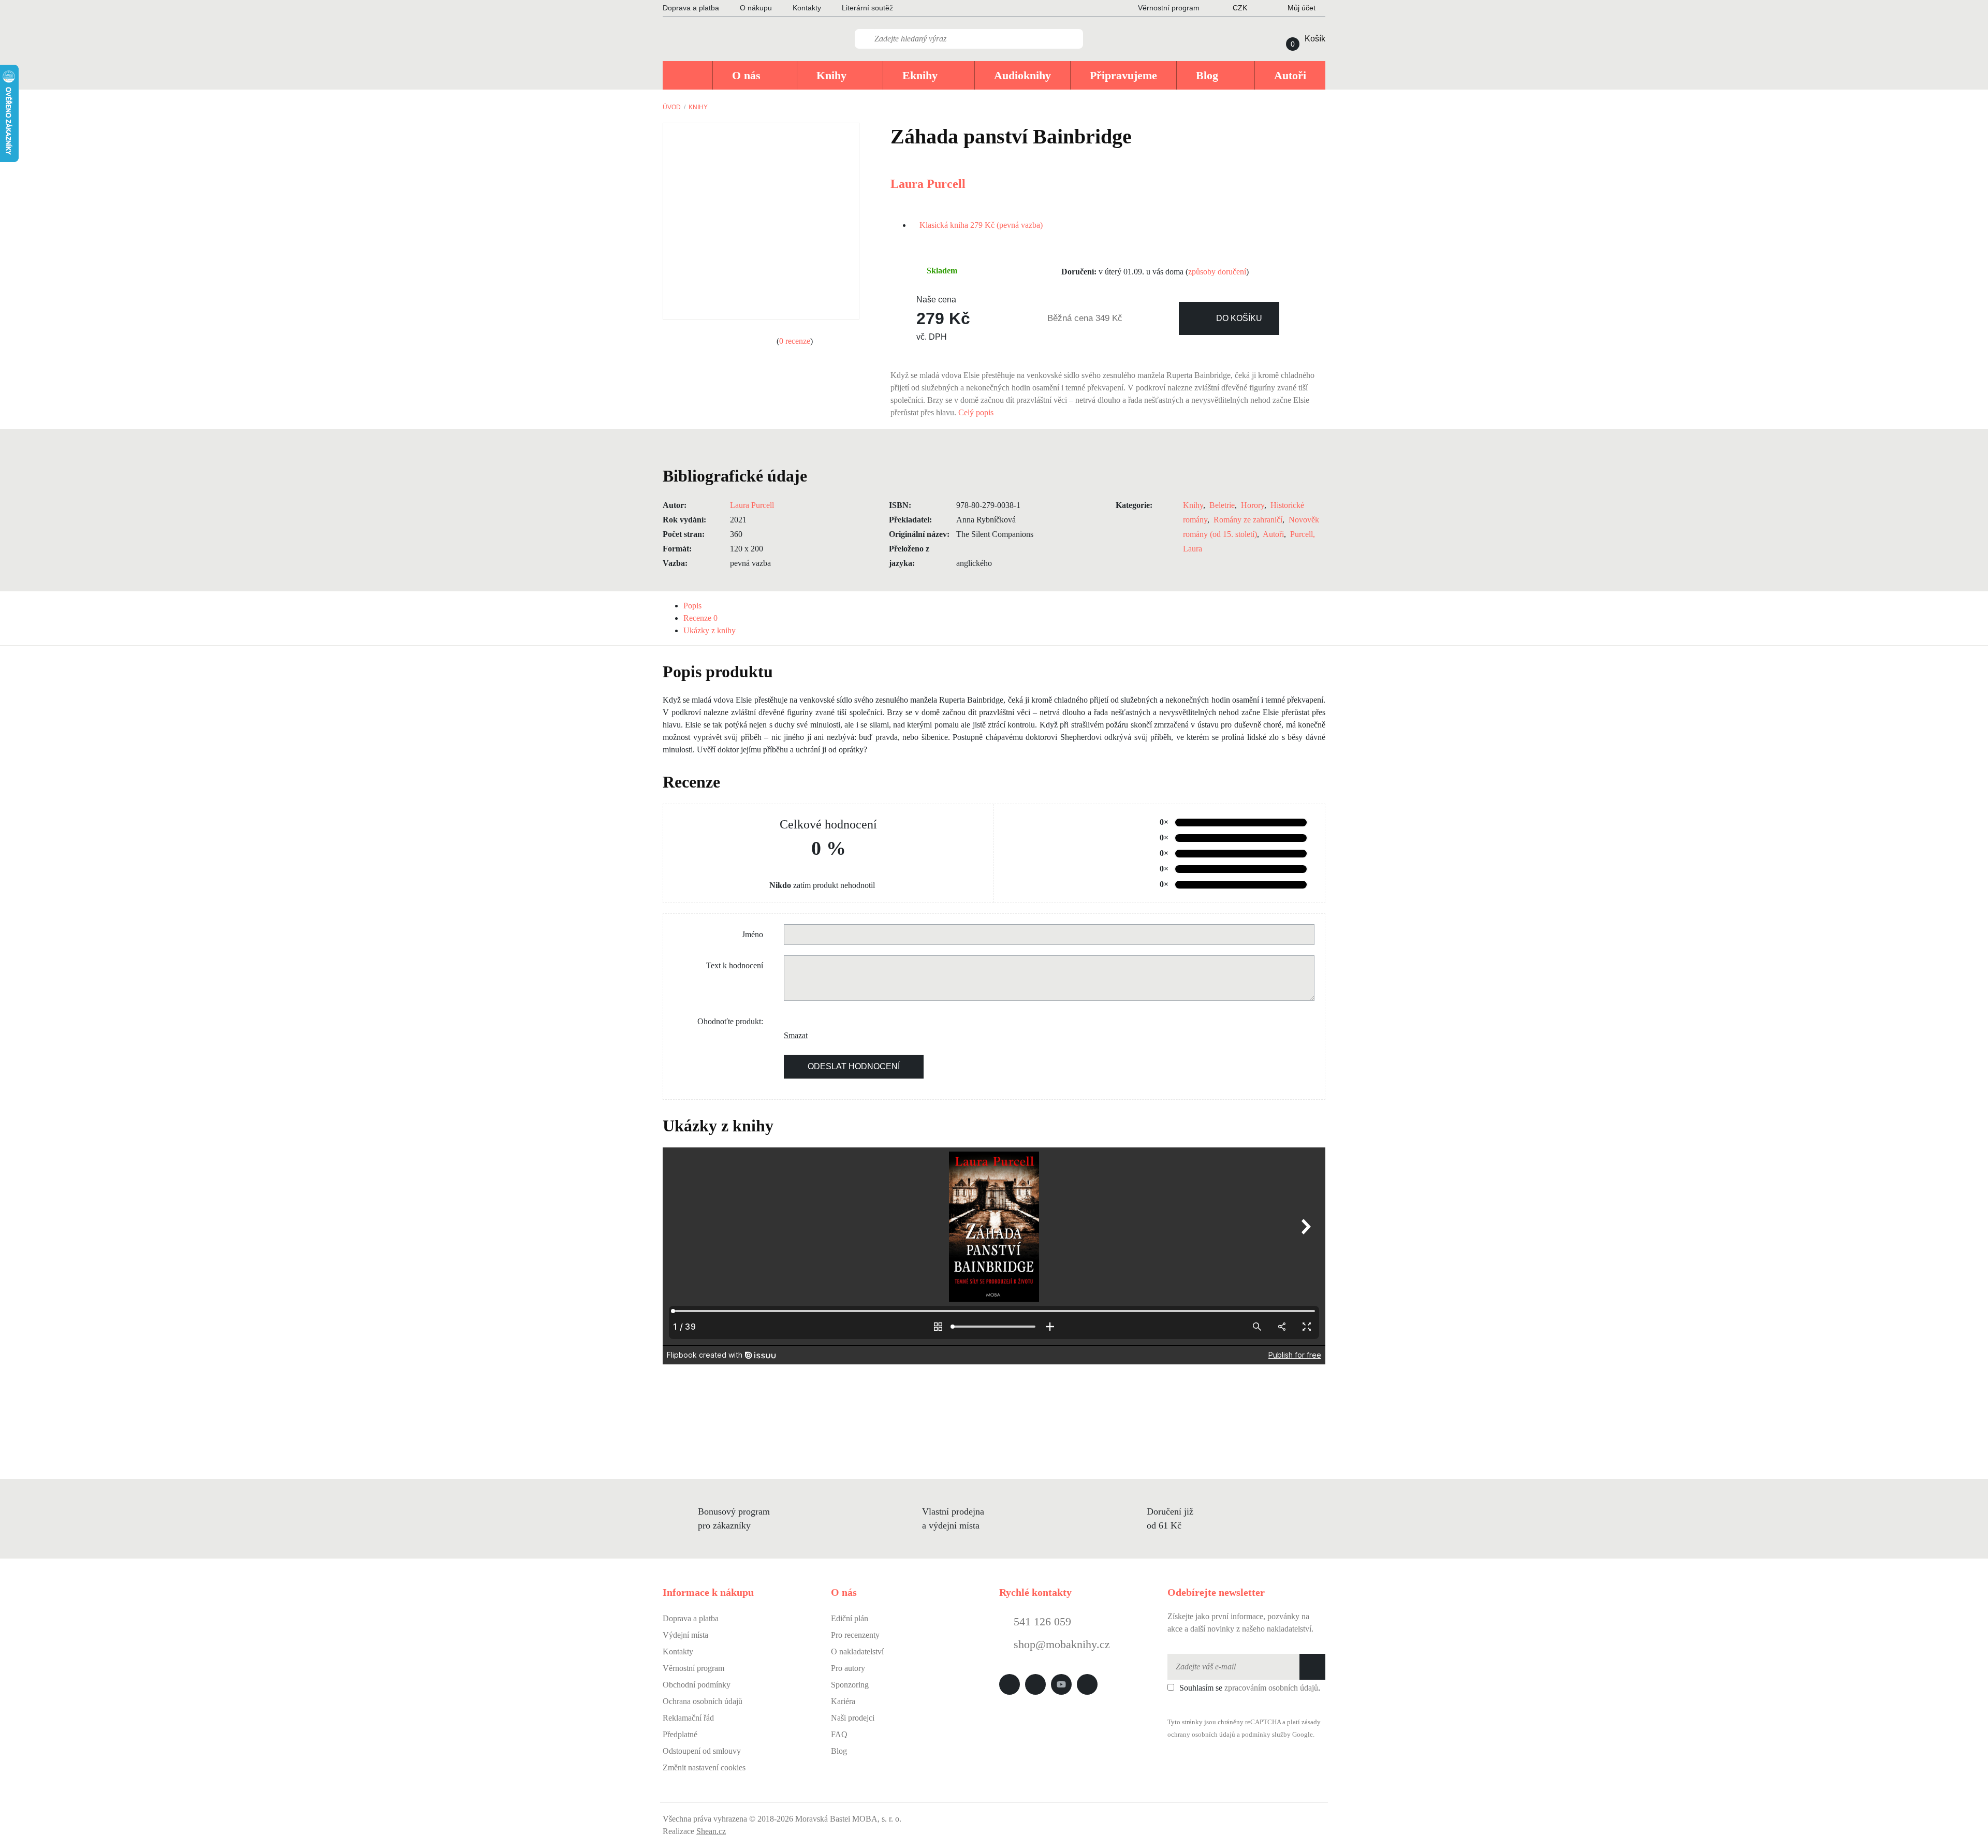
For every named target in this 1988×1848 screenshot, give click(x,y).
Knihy (698, 107)
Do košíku (1239, 318)
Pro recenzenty (855, 1635)
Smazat (792, 1035)
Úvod (672, 107)
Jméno (752, 934)
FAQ (839, 1734)
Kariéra (843, 1701)
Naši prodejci (853, 1718)
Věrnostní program (693, 1668)
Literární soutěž (867, 8)
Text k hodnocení (735, 965)
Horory (1253, 505)
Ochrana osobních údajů (703, 1701)
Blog (839, 1751)
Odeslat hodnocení (854, 1066)
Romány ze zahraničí (1248, 520)
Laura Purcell (928, 184)
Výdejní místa (685, 1635)
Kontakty (807, 8)
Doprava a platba (691, 8)
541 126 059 (1041, 1621)
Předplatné (680, 1734)
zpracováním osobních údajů (1271, 1688)
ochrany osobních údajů (1201, 1735)
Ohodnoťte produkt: (730, 1021)
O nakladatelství (857, 1651)
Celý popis (977, 412)
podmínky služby (1266, 1735)
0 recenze (795, 341)
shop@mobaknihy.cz (1062, 1644)
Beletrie (1222, 505)
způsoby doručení (1217, 272)
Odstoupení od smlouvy (702, 1751)
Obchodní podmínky (697, 1685)
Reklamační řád (688, 1718)
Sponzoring (850, 1685)
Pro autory (848, 1668)
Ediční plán (850, 1618)
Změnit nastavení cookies (704, 1767)
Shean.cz (711, 1831)
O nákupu (756, 8)
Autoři (1273, 534)
